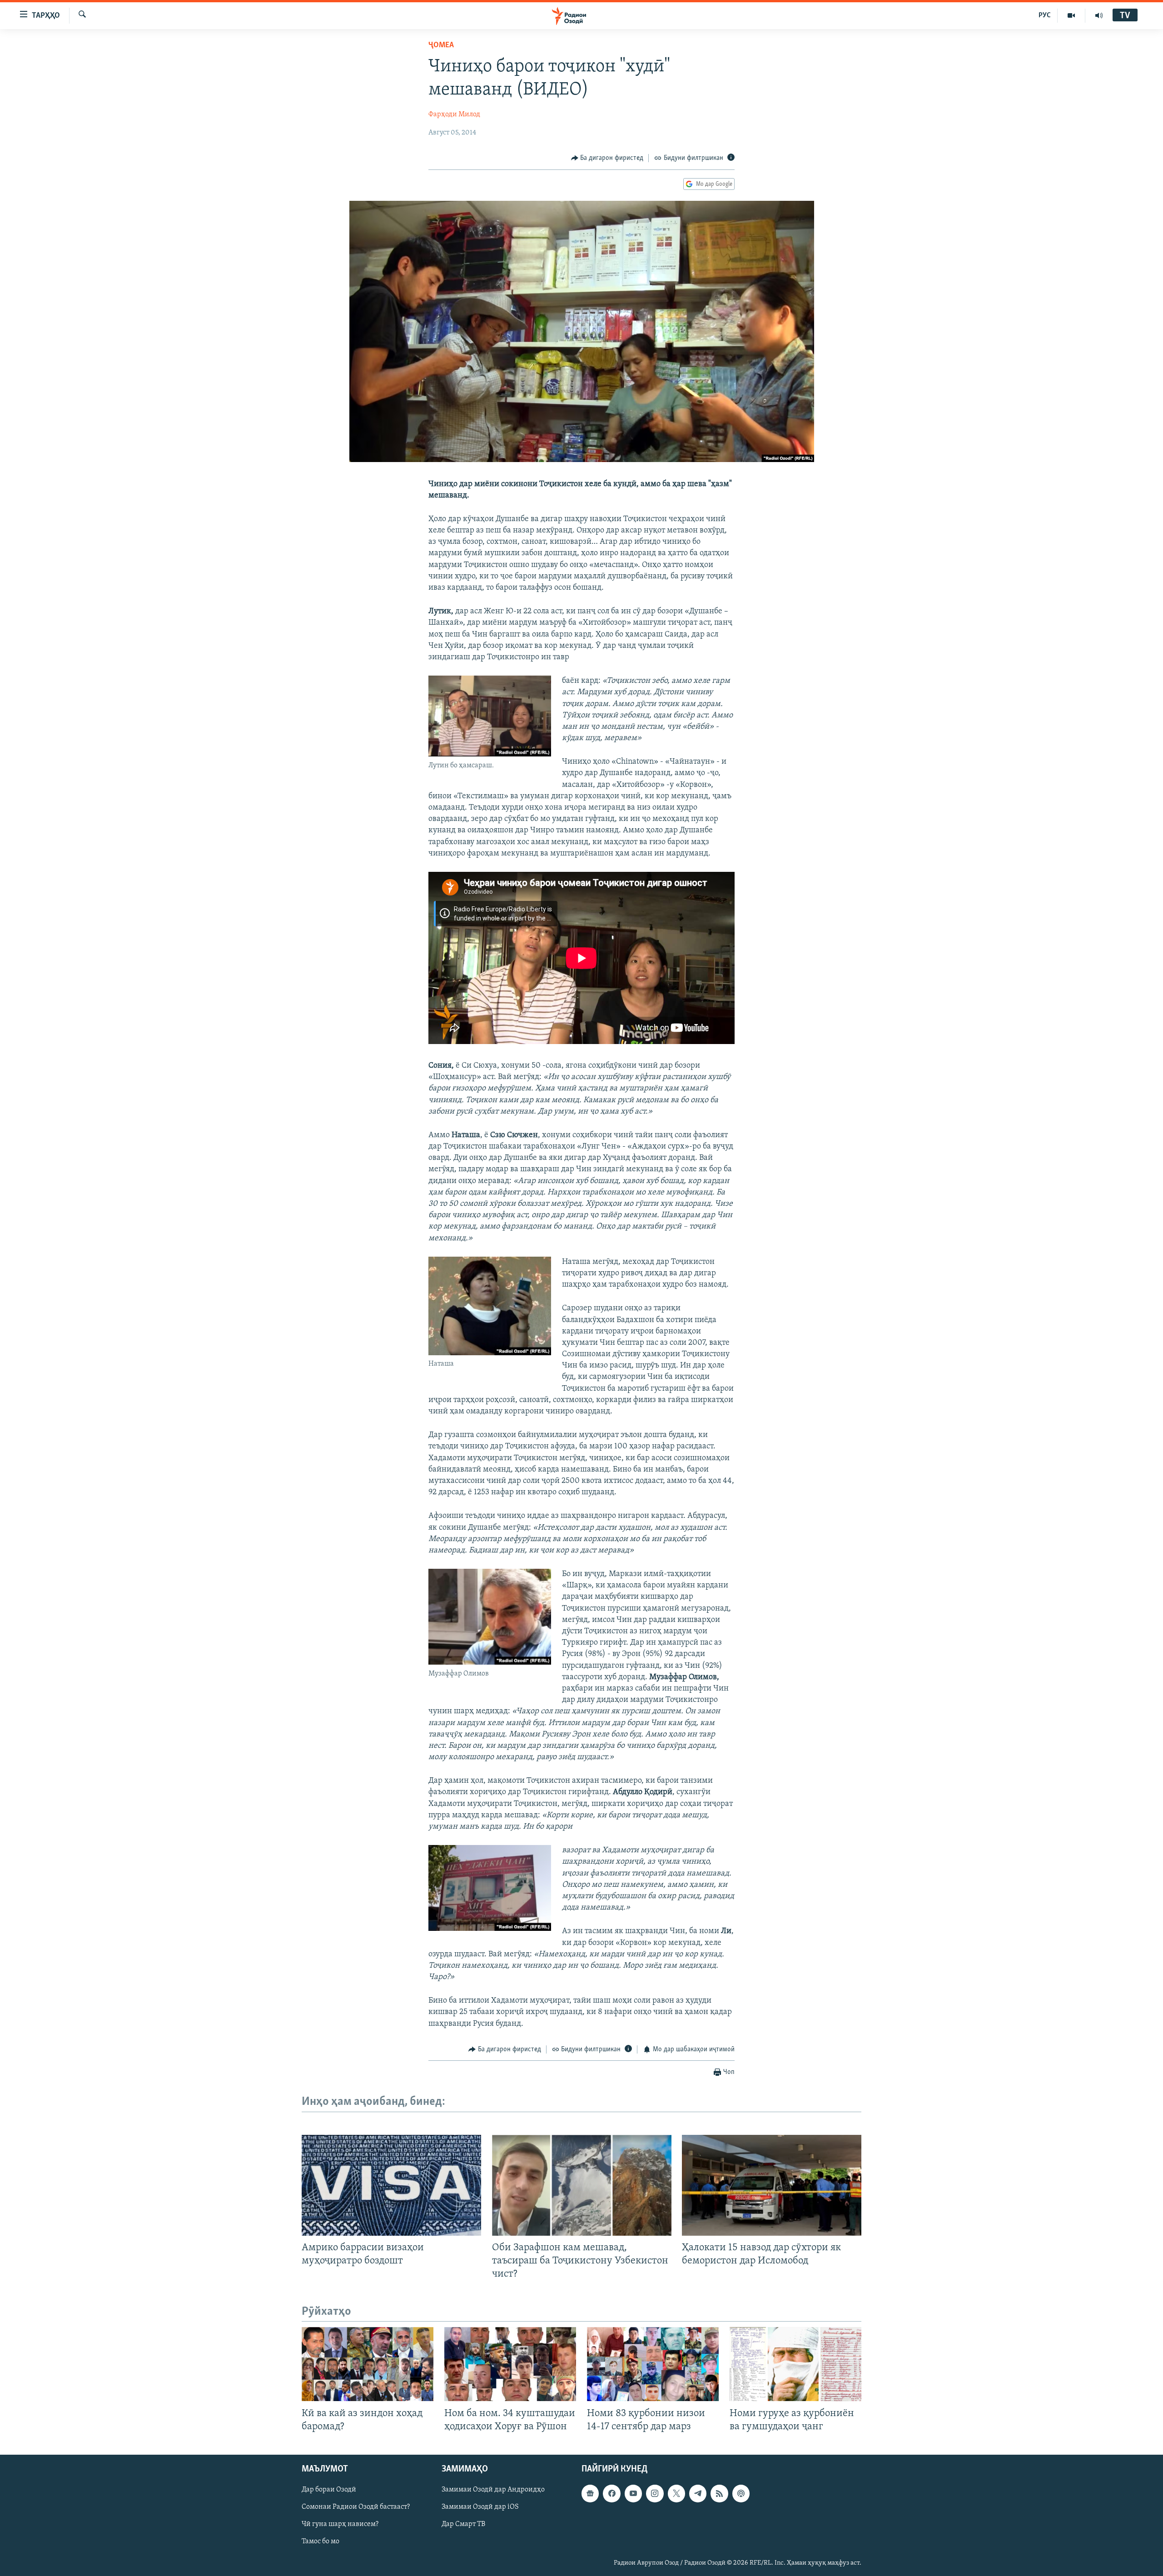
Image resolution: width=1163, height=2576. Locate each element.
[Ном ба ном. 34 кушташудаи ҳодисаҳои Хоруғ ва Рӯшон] (510, 2364)
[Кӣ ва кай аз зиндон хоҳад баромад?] (368, 2364)
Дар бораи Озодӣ (329, 2490)
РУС (1045, 15)
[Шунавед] (1099, 15)
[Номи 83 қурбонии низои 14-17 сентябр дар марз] (653, 2364)
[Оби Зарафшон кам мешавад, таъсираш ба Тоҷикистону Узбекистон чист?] (582, 2185)
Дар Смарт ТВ (463, 2524)
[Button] (607, 158)
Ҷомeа (441, 45)
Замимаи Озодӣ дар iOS (480, 2507)
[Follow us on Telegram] (698, 2493)
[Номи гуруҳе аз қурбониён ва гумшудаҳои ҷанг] (795, 2364)
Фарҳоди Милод (454, 114)
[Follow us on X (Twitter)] (676, 2493)
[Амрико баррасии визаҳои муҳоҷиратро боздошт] (391, 2185)
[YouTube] (1071, 15)
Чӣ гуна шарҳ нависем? (340, 2524)
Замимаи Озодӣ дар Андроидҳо (493, 2490)
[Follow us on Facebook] (611, 2493)
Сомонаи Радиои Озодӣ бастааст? (356, 2507)
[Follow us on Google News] (590, 2493)
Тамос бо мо (321, 2541)
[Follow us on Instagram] (655, 2493)
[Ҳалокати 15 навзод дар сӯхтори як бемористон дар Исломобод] (772, 2185)
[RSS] (719, 2493)
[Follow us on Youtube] (633, 2493)
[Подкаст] (741, 2493)
